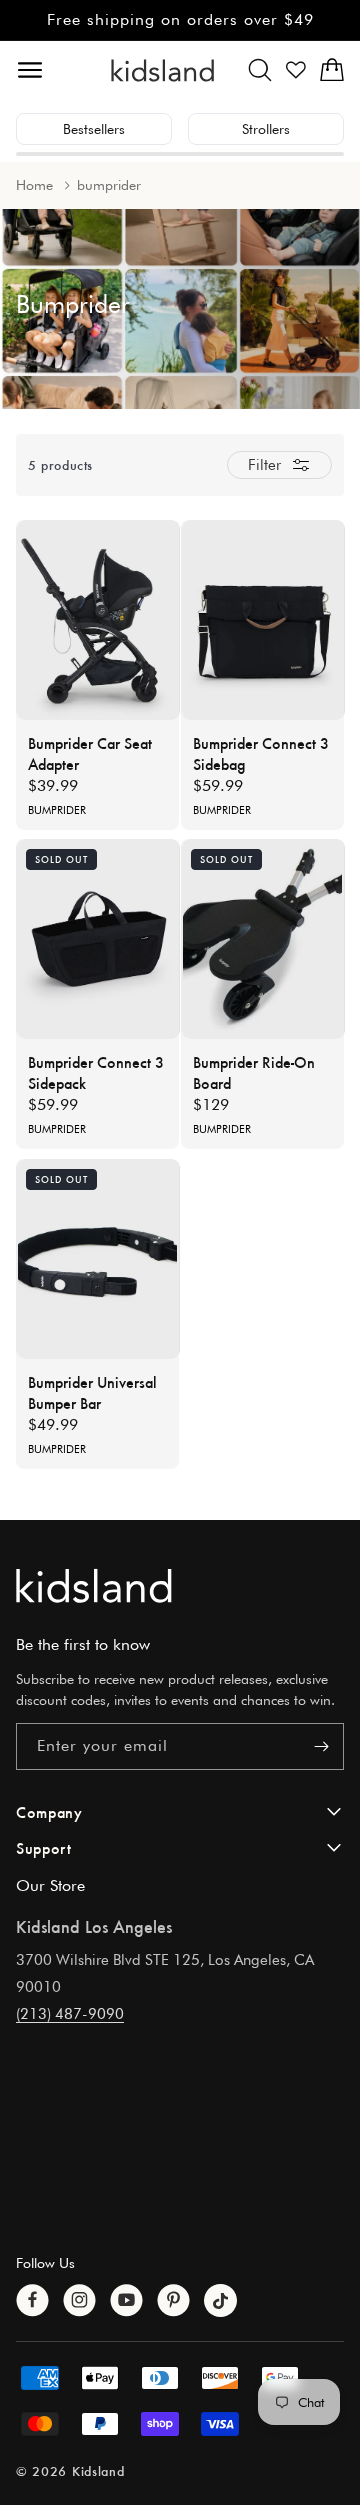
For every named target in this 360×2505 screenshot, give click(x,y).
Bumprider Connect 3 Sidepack (96, 1072)
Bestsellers (94, 129)
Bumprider (57, 810)
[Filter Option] (279, 465)
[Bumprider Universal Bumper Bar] (98, 1259)
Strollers (266, 129)
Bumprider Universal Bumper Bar (92, 1392)
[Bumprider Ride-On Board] (263, 939)
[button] (260, 70)
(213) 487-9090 (70, 2014)
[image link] (180, 1585)
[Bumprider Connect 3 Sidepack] (98, 939)
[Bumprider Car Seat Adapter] (98, 620)
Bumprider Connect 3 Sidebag (261, 753)
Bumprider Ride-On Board (254, 1072)
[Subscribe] (321, 1746)
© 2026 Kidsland (70, 2470)
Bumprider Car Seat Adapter (90, 753)
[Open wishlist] (296, 70)
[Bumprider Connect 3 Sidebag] (263, 620)
